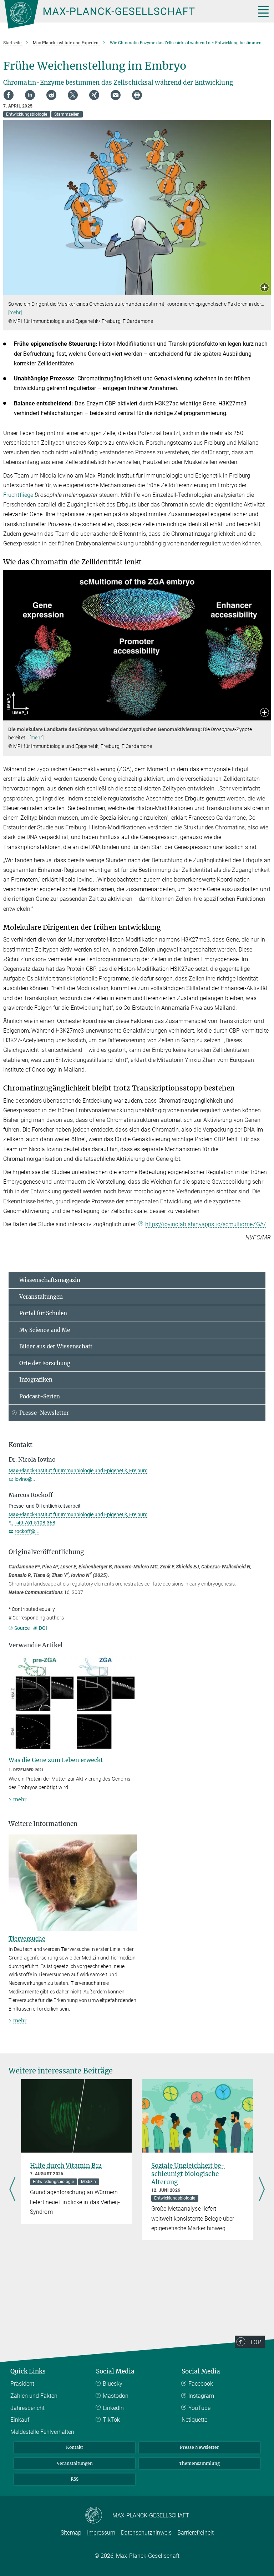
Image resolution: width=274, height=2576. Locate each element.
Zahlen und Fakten (34, 2396)
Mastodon (116, 2396)
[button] (265, 288)
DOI (43, 1628)
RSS (75, 2479)
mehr (20, 1799)
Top (255, 2342)
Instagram (201, 2396)
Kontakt (75, 2447)
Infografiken (36, 1380)
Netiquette (194, 2420)
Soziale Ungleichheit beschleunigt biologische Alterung (188, 2174)
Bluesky (113, 2384)
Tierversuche (27, 1938)
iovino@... (26, 1479)
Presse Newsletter (199, 2447)
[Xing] (94, 95)
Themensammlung (199, 2463)
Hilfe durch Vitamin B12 (66, 2166)
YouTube (199, 2408)
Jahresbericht (27, 2408)
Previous (12, 2190)
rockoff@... (27, 1531)
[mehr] (15, 313)
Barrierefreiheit (196, 2533)
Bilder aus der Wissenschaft (56, 1346)
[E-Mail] (116, 95)
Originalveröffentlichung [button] (46, 1552)
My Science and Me (45, 1330)
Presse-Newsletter (44, 1413)
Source (22, 1628)
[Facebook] (9, 95)
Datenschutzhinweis (146, 2533)
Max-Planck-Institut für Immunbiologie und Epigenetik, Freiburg (78, 1471)
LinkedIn (113, 2408)
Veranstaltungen (41, 1297)
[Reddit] (51, 95)
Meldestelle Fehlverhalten (42, 2432)
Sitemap (71, 2533)
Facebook (201, 2384)
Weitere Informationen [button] (43, 1824)
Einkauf (20, 2420)
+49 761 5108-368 (35, 1523)
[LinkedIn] (30, 95)
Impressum (101, 2533)
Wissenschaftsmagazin (50, 1280)
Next (262, 2190)
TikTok (111, 2420)
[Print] (137, 95)
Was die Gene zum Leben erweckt (56, 1760)
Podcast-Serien (40, 1396)
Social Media (115, 2371)
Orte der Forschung (45, 1363)
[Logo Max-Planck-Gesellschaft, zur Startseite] (121, 14)
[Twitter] (73, 95)
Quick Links (28, 2371)
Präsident (22, 2384)
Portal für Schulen (43, 1313)
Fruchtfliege (19, 495)
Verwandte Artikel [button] (36, 1645)
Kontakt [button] (21, 1445)
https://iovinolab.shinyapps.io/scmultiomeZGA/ (206, 1224)
